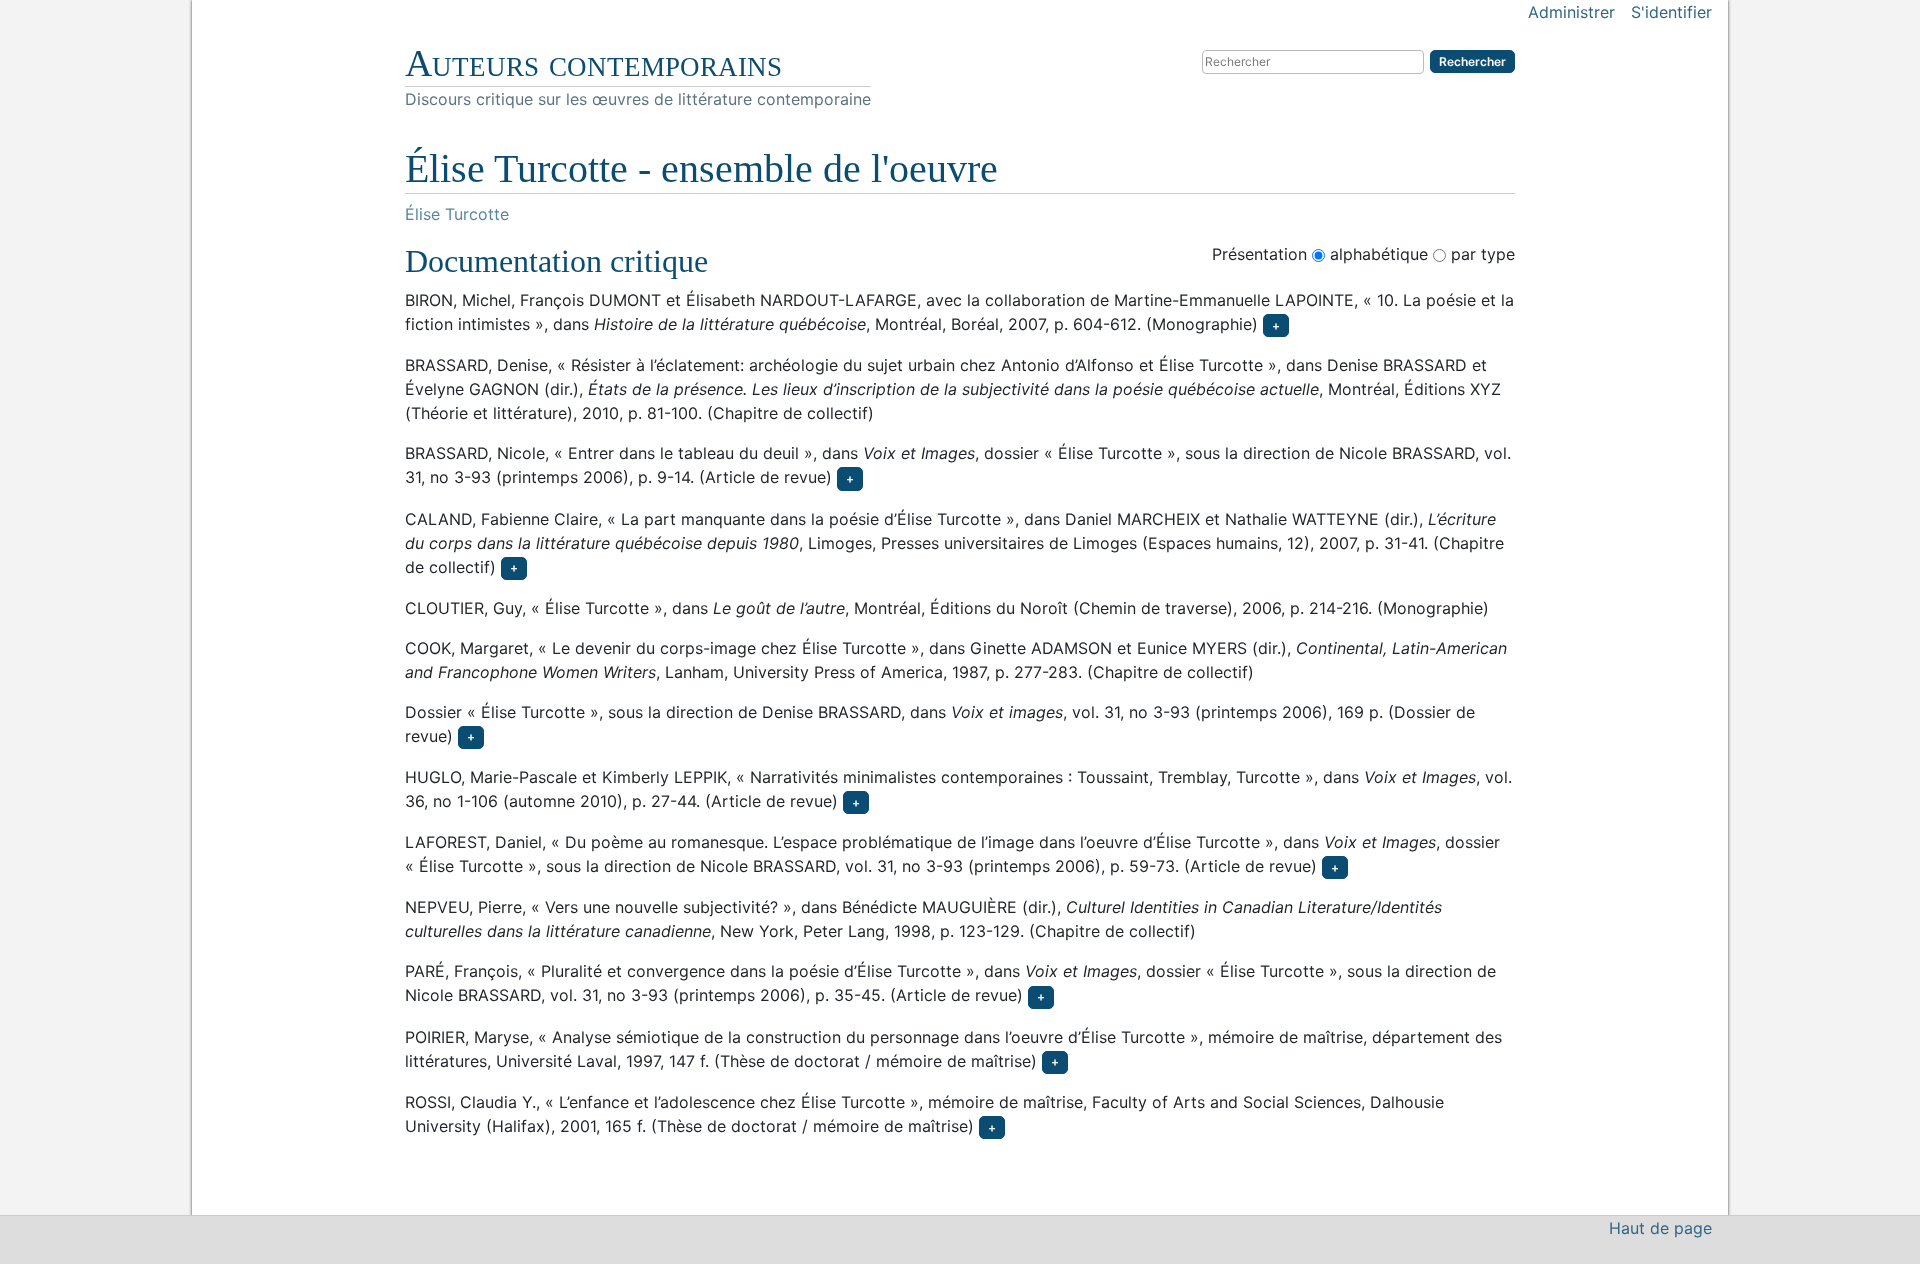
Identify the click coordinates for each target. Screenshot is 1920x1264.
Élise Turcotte (457, 214)
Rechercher (1472, 61)
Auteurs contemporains (593, 63)
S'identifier (1671, 12)
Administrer (1571, 12)
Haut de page (1660, 1228)
